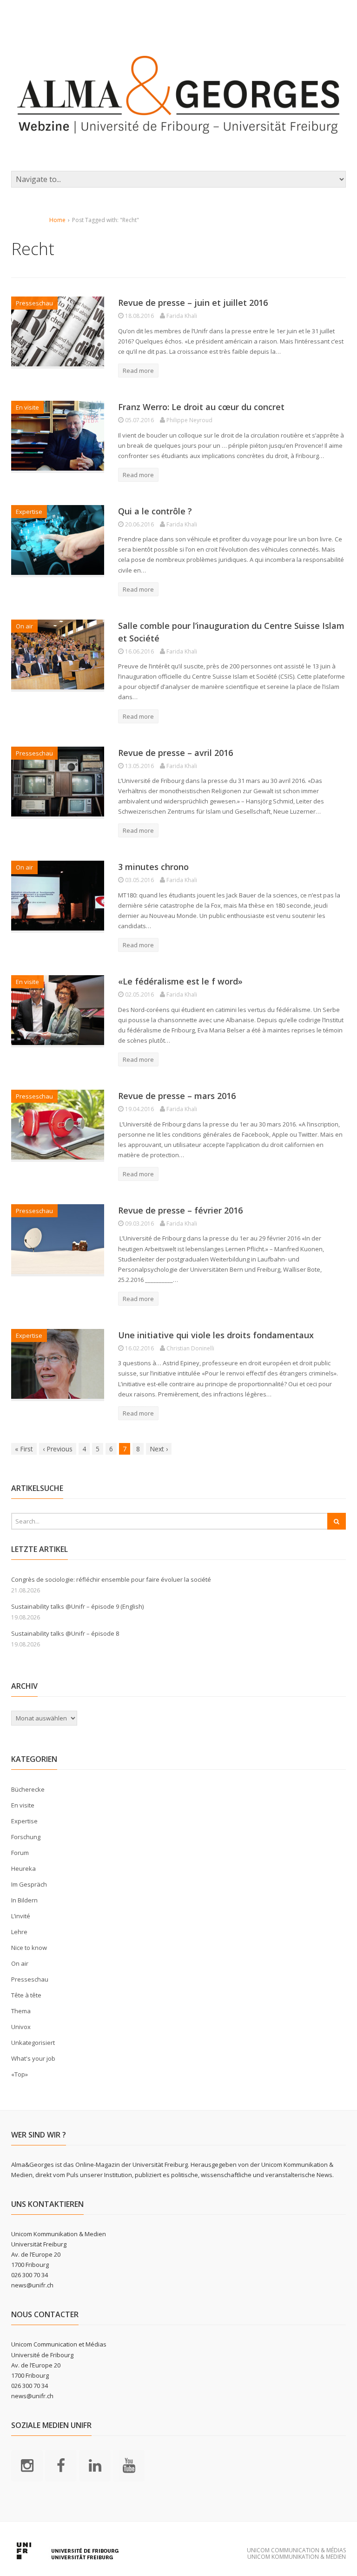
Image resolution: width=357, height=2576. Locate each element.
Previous (58, 1449)
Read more (138, 371)
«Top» (20, 2074)
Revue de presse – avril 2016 (175, 753)
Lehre (19, 1932)
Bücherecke (28, 1789)
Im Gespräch (29, 1884)
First (24, 1449)
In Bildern (24, 1900)
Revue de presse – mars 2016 (177, 1096)
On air (24, 626)
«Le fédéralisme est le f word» (180, 981)
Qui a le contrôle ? (155, 511)
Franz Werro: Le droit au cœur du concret (201, 407)
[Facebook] (61, 2465)
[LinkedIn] (95, 2465)
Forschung (26, 1837)
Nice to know (29, 1948)
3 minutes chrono (153, 867)
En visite (27, 407)
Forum (20, 1853)
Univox (21, 2027)
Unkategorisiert (33, 2043)
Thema (21, 2011)
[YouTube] (129, 2465)
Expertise (29, 512)
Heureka (23, 1868)
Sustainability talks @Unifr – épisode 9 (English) (77, 1606)
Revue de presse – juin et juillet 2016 (193, 303)
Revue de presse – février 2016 (180, 1210)
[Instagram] (27, 2465)
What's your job (33, 2058)
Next (159, 1449)
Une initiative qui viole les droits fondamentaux (216, 1335)
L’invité (21, 1916)
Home (57, 220)
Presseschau (34, 303)
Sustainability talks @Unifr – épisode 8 (65, 1633)
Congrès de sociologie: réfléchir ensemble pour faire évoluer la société (111, 1579)
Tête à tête (26, 1995)
